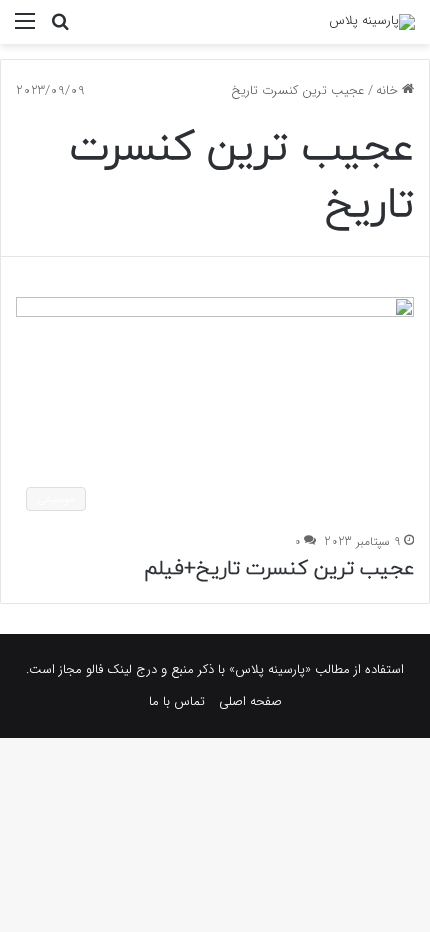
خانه (389, 90)
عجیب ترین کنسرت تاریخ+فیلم (279, 569)
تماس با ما (177, 701)
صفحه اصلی (250, 701)
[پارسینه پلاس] (372, 22)
